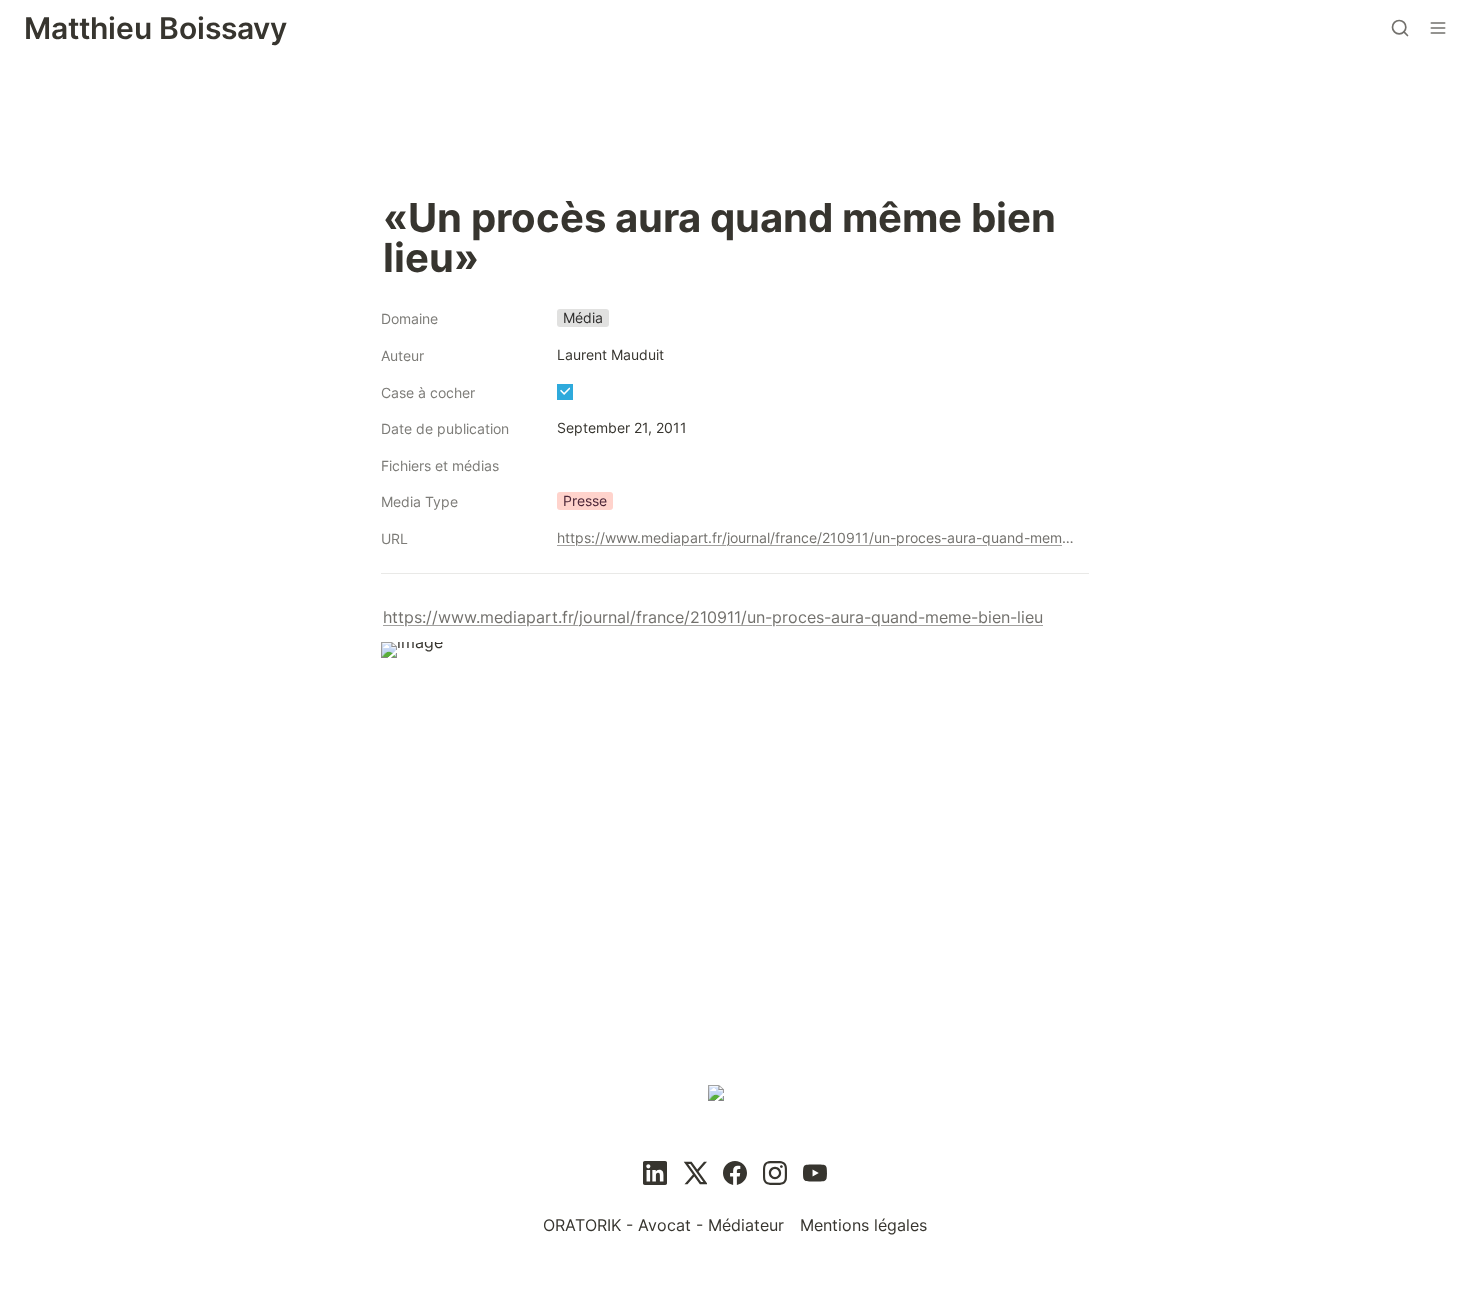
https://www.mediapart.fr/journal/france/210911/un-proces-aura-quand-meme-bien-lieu (819, 537)
